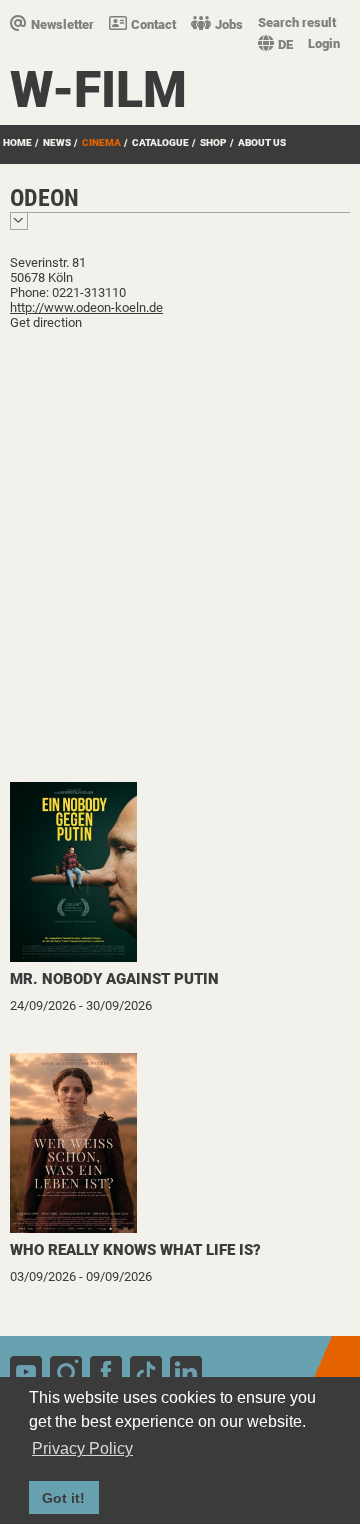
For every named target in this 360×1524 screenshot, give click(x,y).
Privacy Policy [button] (82, 1448)
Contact (153, 24)
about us (262, 142)
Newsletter (62, 24)
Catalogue (160, 142)
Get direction (46, 322)
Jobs (229, 24)
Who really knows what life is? (135, 1250)
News (57, 142)
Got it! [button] (63, 1498)
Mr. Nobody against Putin (114, 979)
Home (17, 142)
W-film (98, 90)
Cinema (101, 142)
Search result (297, 22)
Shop (213, 142)
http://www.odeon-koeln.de (86, 307)
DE (285, 44)
